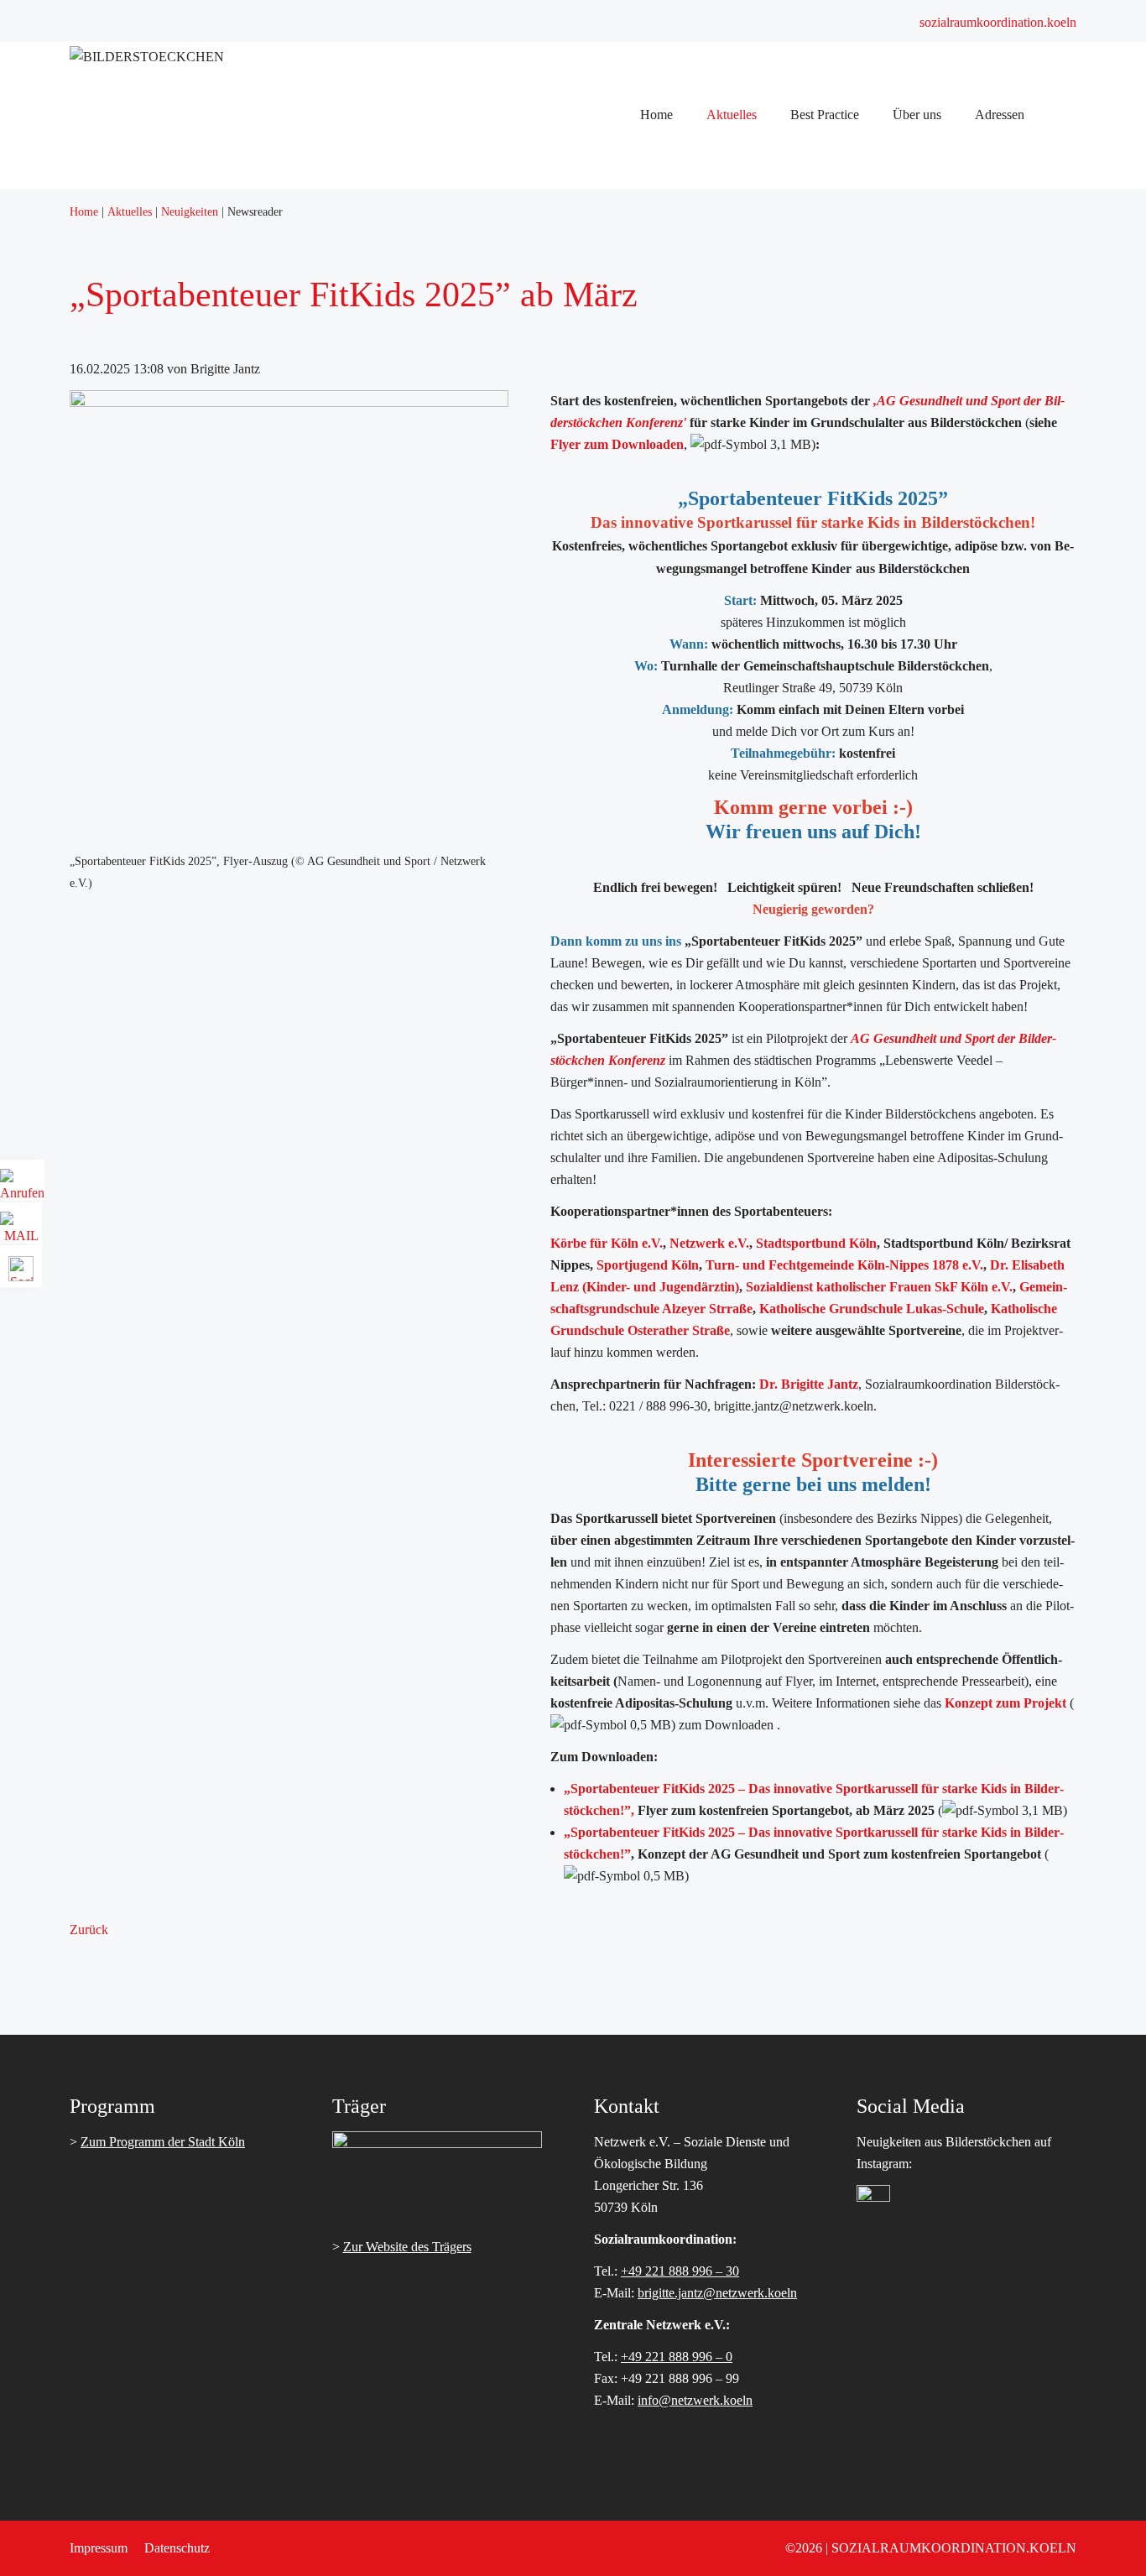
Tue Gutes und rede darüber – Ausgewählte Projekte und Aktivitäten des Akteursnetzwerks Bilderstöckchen (750, 407)
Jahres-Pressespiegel (518, 364)
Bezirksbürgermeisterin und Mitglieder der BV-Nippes (609, 211)
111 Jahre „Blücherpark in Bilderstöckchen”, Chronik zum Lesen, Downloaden (675, 451)
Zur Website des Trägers (407, 2247)
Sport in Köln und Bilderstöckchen (557, 516)
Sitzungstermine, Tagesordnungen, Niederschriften (599, 233)
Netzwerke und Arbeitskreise (542, 713)
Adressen (490, 756)
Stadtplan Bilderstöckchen (534, 800)
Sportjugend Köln (648, 1265)
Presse (482, 320)
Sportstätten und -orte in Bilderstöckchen (573, 582)
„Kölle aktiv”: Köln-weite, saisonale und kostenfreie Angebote (630, 560)
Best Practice (499, 386)
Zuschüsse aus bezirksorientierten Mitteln (574, 276)
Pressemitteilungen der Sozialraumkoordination (589, 342)
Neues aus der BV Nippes (534, 189)
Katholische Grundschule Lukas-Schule (872, 1309)
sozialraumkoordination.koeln (998, 22)
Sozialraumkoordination (528, 735)
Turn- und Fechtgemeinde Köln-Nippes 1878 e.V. (844, 1265)
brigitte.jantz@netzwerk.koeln (717, 2293)
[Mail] (21, 1230)
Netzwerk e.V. (709, 1243)
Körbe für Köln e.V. (607, 1243)
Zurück (89, 1929)
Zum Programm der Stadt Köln (163, 2142)
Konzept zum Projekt (1005, 1703)
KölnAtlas (492, 822)
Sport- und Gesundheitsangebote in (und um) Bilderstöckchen (628, 604)
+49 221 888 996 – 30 (680, 2271)
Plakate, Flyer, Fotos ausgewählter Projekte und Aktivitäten (621, 429)
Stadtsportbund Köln (816, 1243)
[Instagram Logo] (873, 2197)
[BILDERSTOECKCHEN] (147, 57)
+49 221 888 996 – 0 (677, 2357)
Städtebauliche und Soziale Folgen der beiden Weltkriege (616, 669)
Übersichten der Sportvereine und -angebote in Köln (603, 538)
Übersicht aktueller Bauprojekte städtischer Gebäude (604, 298)
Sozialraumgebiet (510, 647)
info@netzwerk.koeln (695, 2400)
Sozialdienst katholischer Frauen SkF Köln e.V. (879, 1287)
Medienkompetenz (514, 495)
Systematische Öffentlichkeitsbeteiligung (572, 255)
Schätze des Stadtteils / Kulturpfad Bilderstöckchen (600, 691)
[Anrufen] (22, 1187)
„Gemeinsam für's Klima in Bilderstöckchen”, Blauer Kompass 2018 (647, 473)
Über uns (489, 626)
